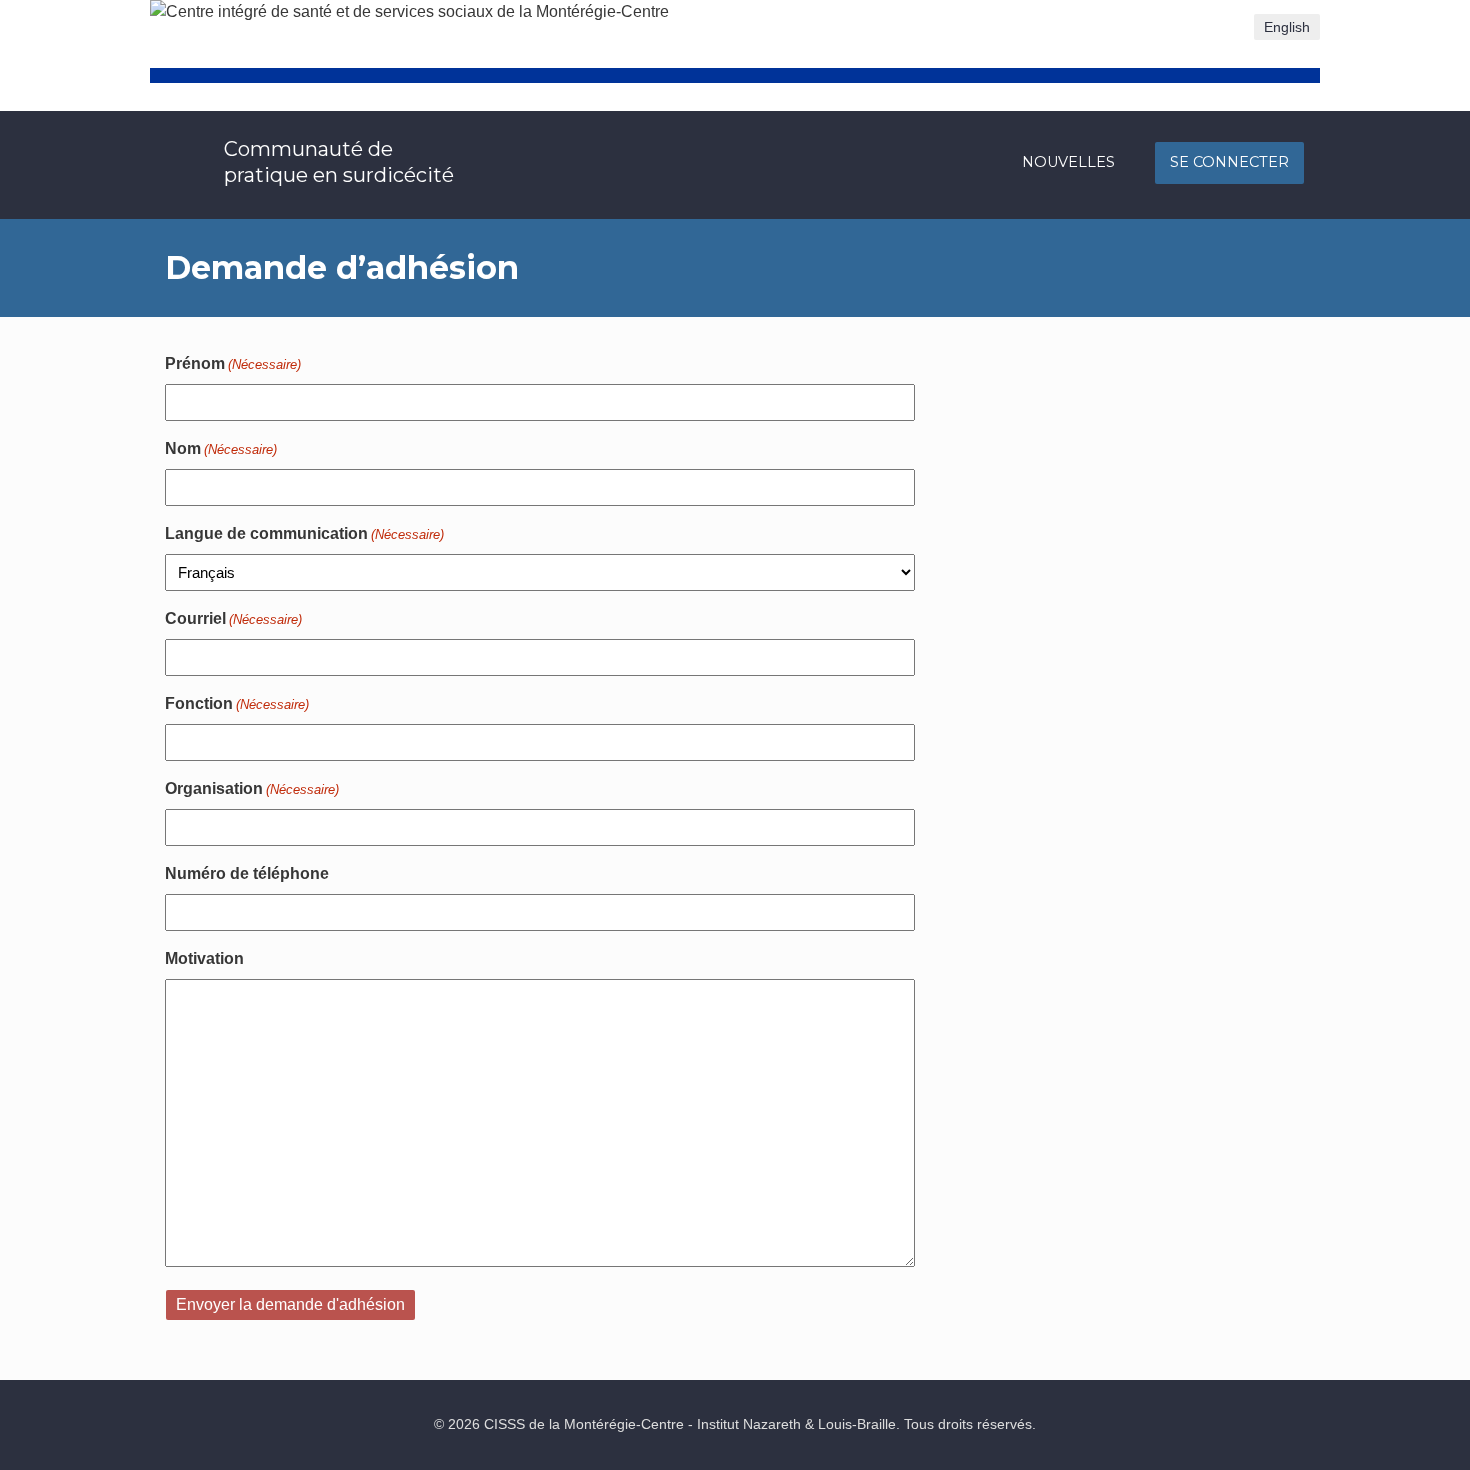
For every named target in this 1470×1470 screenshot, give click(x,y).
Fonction (237, 703)
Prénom (233, 363)
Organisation (252, 788)
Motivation (204, 958)
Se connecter (1229, 162)
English (1287, 27)
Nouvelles (1068, 162)
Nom (221, 448)
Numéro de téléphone (247, 873)
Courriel (233, 618)
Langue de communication (304, 533)
